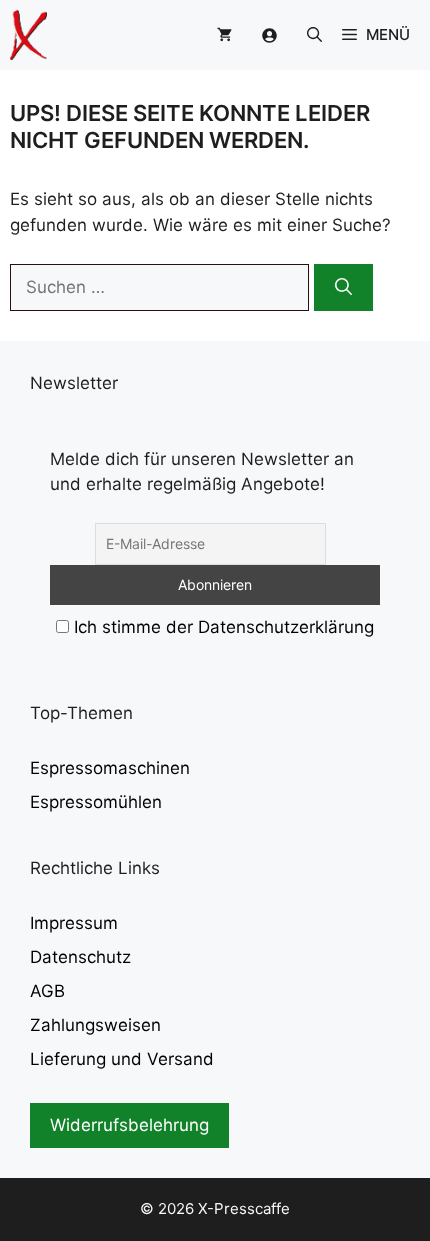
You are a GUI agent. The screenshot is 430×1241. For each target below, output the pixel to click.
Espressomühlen (96, 802)
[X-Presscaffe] (28, 35)
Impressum (74, 923)
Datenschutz (80, 957)
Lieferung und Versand (122, 1059)
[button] (314, 35)
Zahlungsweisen (95, 1025)
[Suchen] (343, 288)
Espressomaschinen (110, 768)
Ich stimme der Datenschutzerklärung (224, 627)
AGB (47, 991)
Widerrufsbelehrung (129, 1125)
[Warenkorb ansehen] (224, 35)
